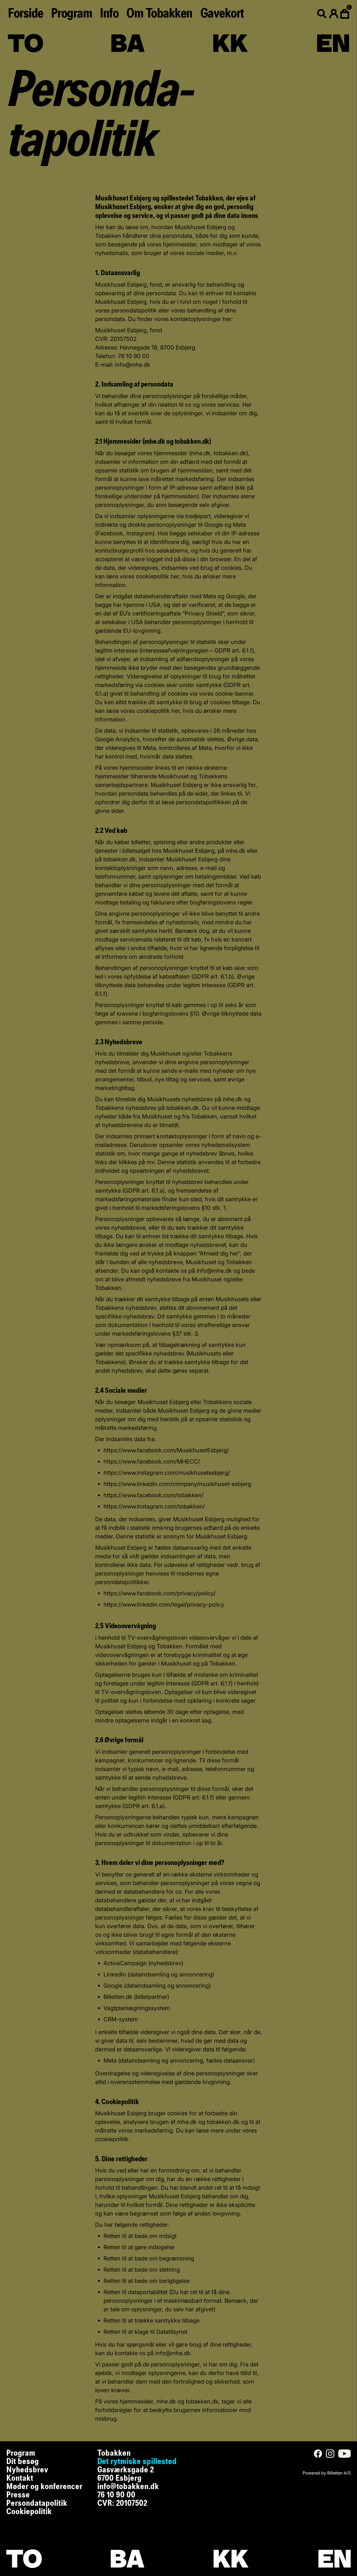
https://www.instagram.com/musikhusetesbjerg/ (167, 1473)
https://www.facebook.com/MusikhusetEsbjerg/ (166, 1450)
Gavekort (222, 14)
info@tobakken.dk (128, 2487)
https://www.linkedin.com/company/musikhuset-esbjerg (177, 1484)
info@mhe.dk (133, 365)
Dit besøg (22, 2462)
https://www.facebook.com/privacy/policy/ (160, 1593)
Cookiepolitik (29, 2512)
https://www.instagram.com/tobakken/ (154, 1506)
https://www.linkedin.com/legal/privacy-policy (164, 1604)
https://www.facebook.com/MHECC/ (152, 1461)
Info (109, 14)
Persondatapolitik (37, 2503)
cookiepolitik (152, 576)
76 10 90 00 (116, 2495)
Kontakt (20, 2478)
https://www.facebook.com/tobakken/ (154, 1495)
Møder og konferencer (44, 2487)
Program (72, 14)
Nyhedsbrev (27, 2470)
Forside (25, 14)
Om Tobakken (159, 14)
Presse (18, 2495)
